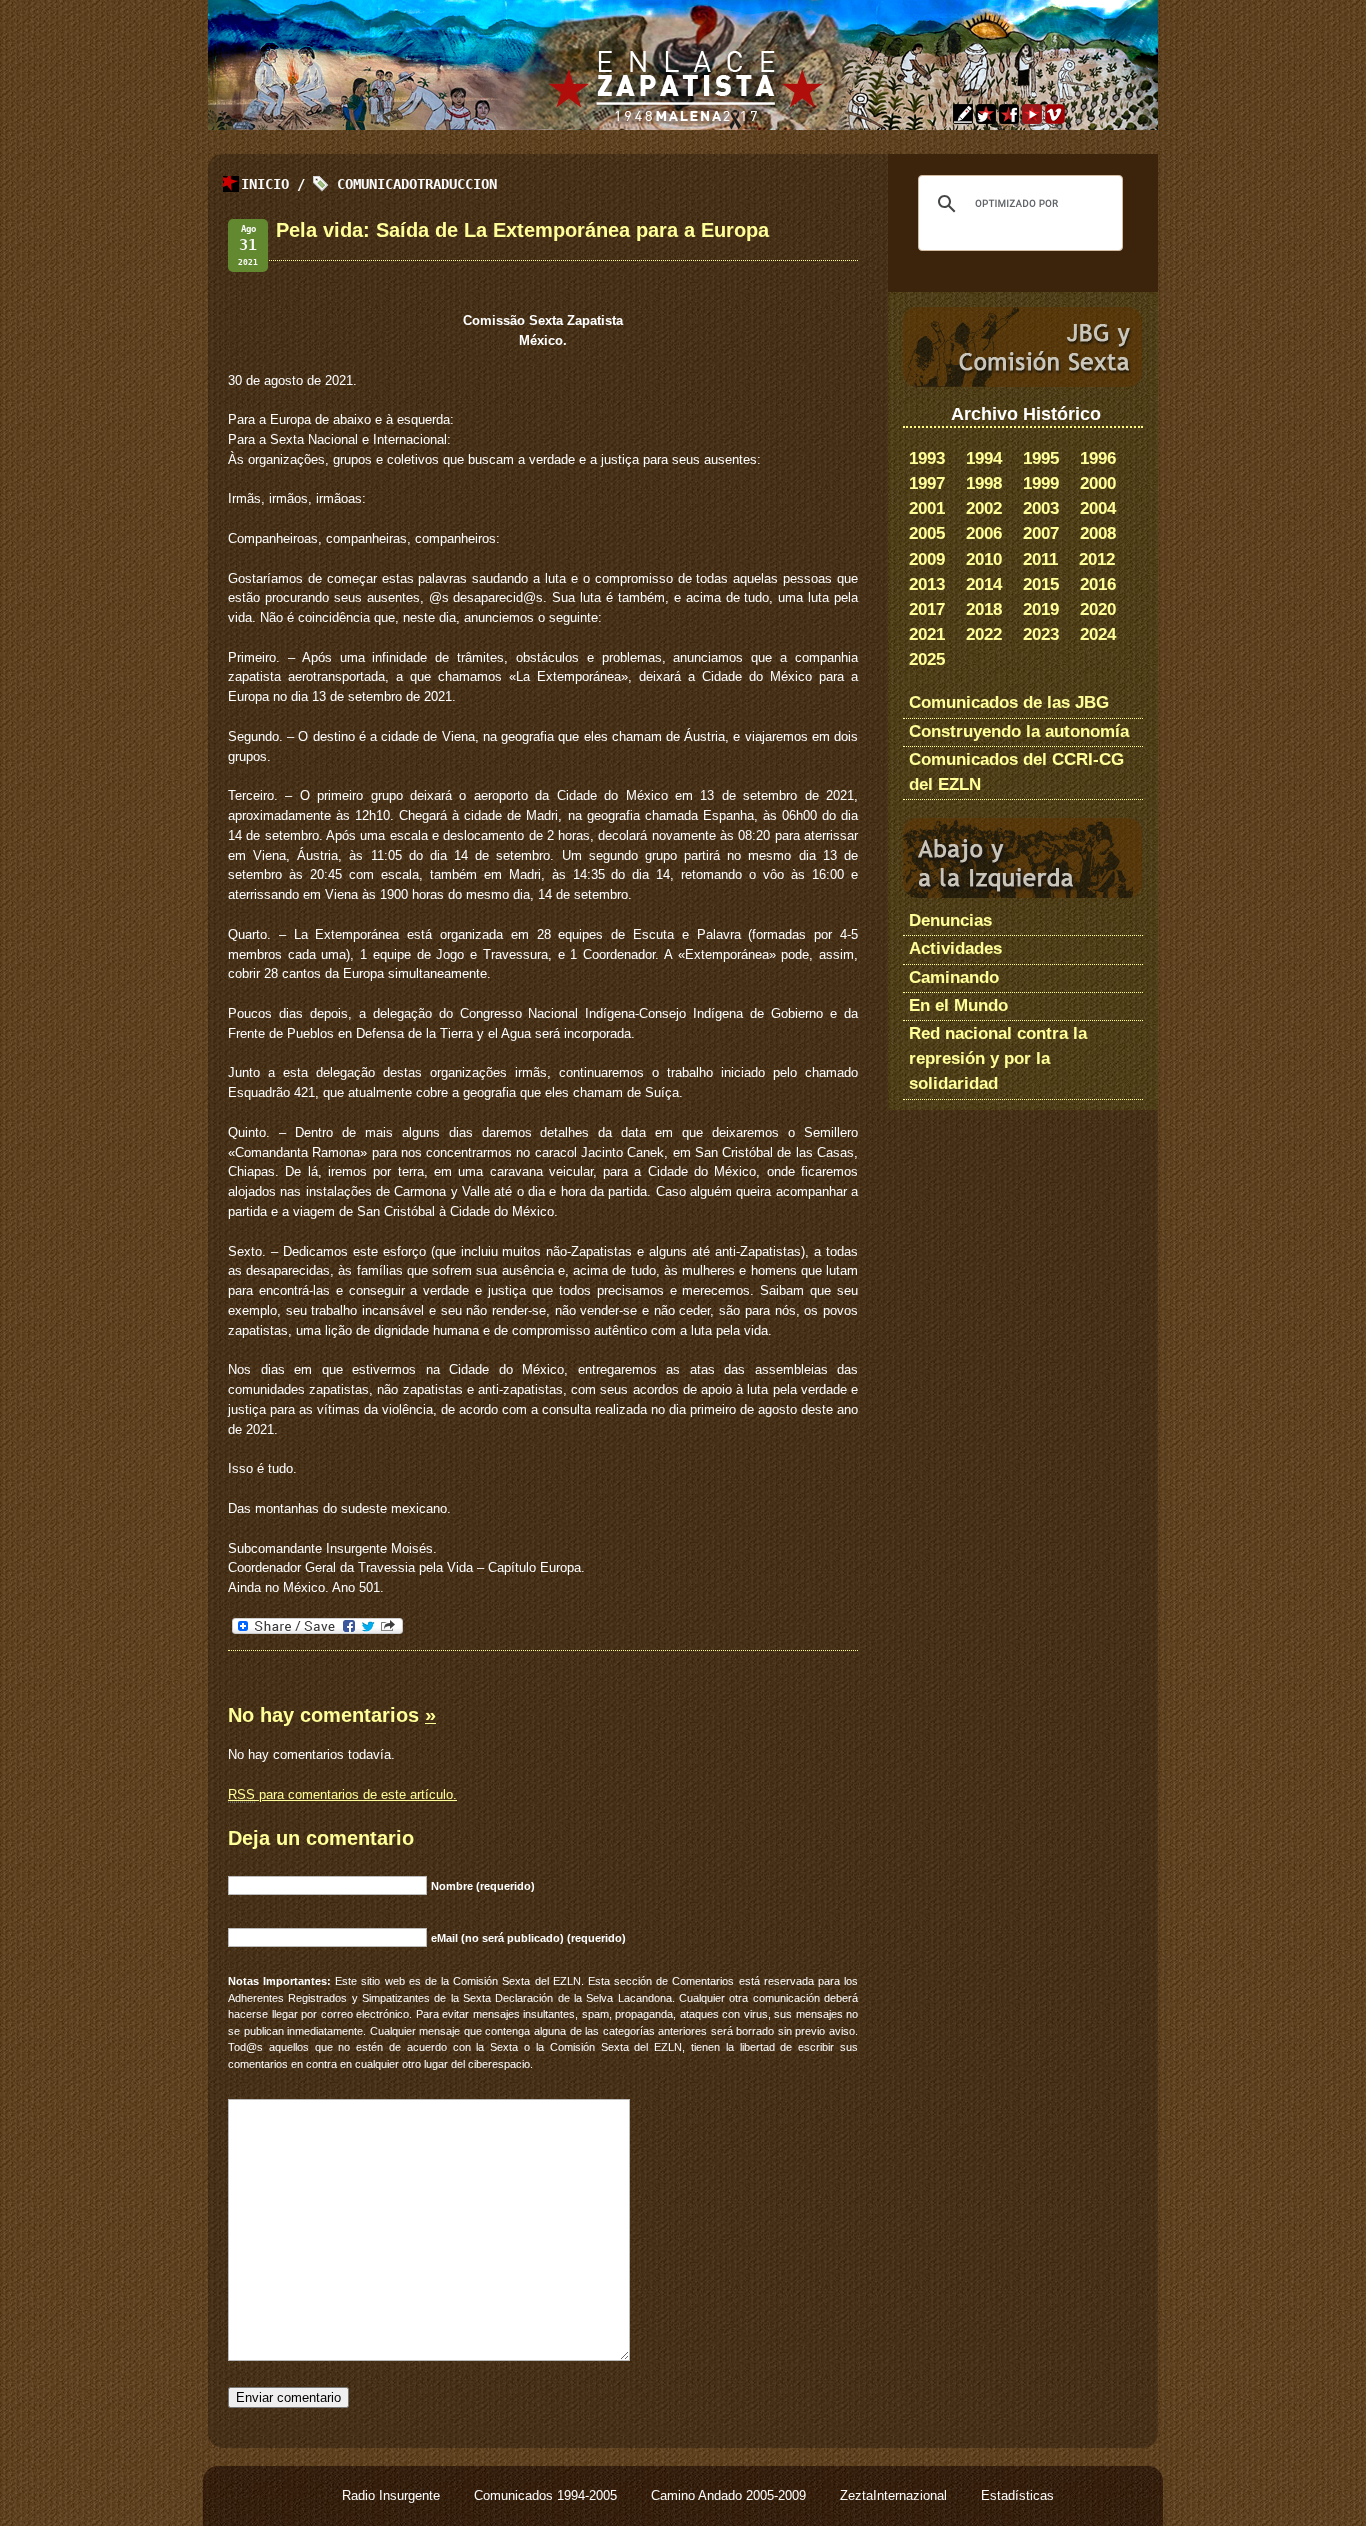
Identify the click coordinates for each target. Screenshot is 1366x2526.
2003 (1041, 508)
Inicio (265, 184)
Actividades (955, 948)
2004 (1098, 508)
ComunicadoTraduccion (417, 184)
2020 (1098, 609)
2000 (1098, 483)
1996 (1098, 458)
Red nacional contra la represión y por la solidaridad (998, 1058)
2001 (927, 508)
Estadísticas (1017, 2495)
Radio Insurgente (393, 2495)
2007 (1041, 533)
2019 (1041, 609)
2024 (1098, 634)
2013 (927, 584)
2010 (984, 559)
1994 (984, 458)
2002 (984, 508)
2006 (984, 533)
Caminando (954, 977)
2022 (984, 634)
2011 (1040, 559)
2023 (1041, 634)
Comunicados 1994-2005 (547, 2495)
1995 (1041, 458)
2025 (927, 659)
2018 (984, 609)
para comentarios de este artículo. (342, 1794)
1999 (1041, 483)
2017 (927, 609)
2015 (1041, 584)
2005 (927, 533)
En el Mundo (958, 1005)
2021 (927, 634)
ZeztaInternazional (895, 2495)
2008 (1098, 533)
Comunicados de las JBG (1009, 702)
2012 (1097, 559)
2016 (1098, 584)
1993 (927, 458)
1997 (927, 483)
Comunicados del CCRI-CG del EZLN (1016, 772)
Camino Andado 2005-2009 (730, 2495)
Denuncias (950, 920)
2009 (927, 559)
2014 (984, 584)
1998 (984, 483)
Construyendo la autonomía (1019, 731)
